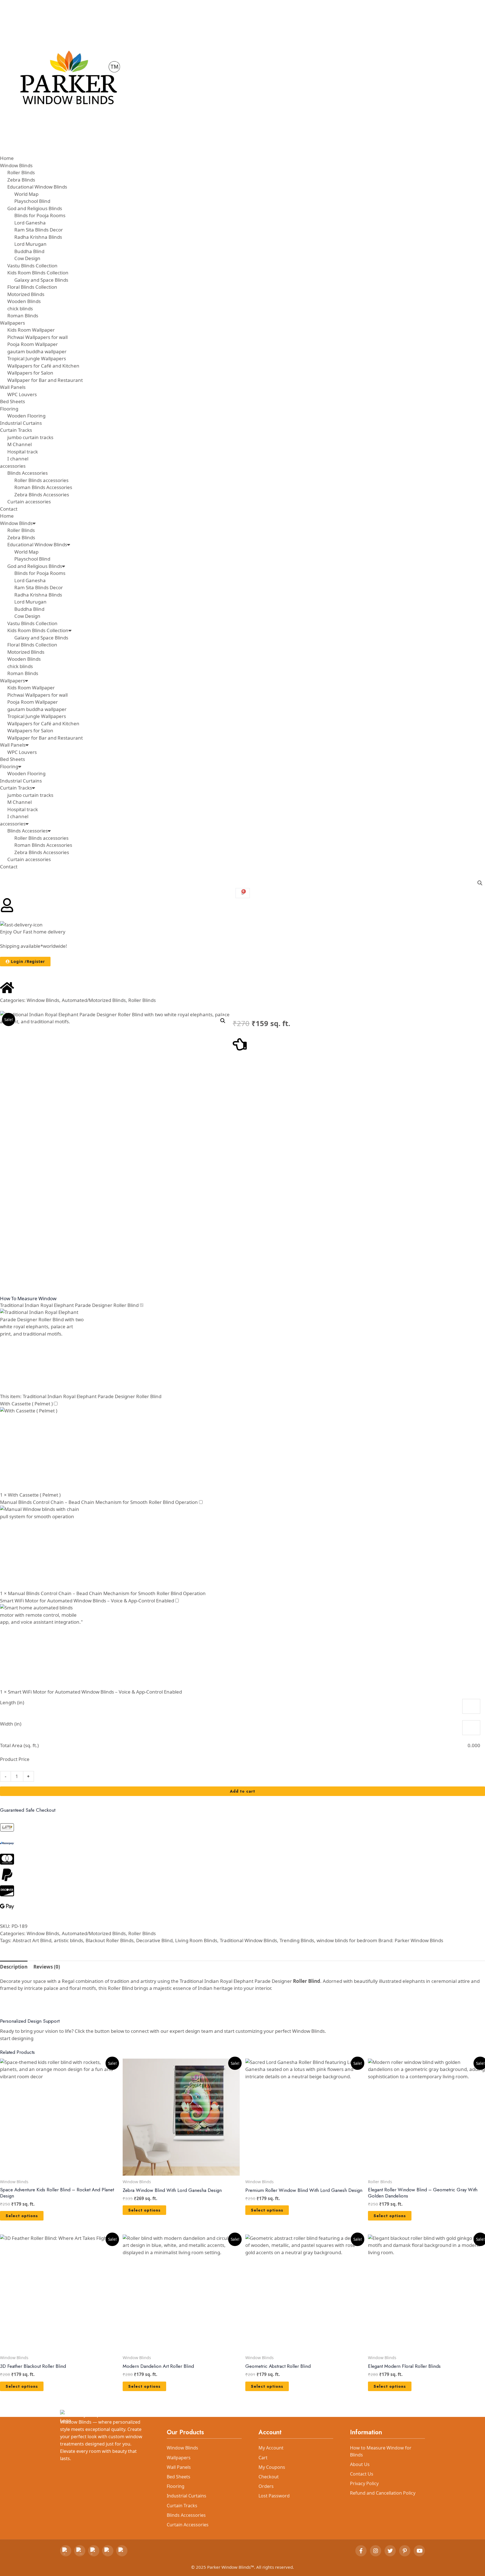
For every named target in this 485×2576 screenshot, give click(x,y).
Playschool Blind (32, 559)
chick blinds (20, 666)
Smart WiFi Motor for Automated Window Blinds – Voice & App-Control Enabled (87, 1601)
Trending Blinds (297, 1940)
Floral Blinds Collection (32, 645)
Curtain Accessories (188, 2525)
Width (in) (11, 1724)
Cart (263, 2458)
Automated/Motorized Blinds (94, 1000)
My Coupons (272, 2467)
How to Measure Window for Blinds (381, 2451)
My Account (271, 2448)
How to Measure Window (28, 1298)
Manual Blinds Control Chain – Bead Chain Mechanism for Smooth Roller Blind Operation (99, 1502)
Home (7, 516)
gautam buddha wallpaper (37, 709)
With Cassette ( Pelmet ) (26, 1404)
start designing (17, 2038)
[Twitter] (390, 2551)
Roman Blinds (23, 673)
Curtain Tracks (16, 788)
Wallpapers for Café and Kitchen (43, 723)
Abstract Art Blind (32, 1940)
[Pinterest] (405, 2551)
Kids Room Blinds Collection (38, 630)
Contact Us (362, 2474)
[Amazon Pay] (122, 2551)
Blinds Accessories (28, 831)
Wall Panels (13, 745)
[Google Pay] (66, 2551)
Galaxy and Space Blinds (41, 638)
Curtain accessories (29, 859)
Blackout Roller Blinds (110, 1940)
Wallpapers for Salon (30, 730)
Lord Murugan (30, 602)
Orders (266, 2486)
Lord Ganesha (30, 580)
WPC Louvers (22, 752)
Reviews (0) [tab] (47, 1967)
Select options (22, 2216)
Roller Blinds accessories (41, 838)
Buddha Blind (29, 609)
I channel (18, 816)
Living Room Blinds (196, 1940)
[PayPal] (94, 2551)
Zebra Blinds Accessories (42, 852)
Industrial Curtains (21, 781)
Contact (9, 867)
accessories (13, 824)
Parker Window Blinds (419, 1940)
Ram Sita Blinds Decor (39, 587)
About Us (360, 2464)
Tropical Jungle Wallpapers (37, 716)
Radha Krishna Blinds (38, 595)
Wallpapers (12, 681)
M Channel (20, 802)
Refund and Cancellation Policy (383, 2493)
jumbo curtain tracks (30, 795)
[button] (223, 1021)
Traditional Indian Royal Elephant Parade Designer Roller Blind (69, 1305)
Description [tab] (14, 1967)
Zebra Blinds (21, 537)
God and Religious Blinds (35, 566)
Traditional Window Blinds (248, 1940)
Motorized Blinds (26, 652)
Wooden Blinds (24, 659)
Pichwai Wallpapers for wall (37, 695)
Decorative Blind (154, 1940)
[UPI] (80, 2551)
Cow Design (27, 616)
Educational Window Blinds (37, 544)
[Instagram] (376, 2551)
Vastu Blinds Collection (32, 623)
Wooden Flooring (26, 773)
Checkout (269, 2477)
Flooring (9, 766)
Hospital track (23, 809)
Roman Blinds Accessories (43, 845)
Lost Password (274, 2496)
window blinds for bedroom (347, 1940)
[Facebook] (361, 2551)
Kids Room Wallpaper (31, 688)
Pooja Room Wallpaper (33, 702)
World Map (26, 552)
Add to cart (242, 1791)
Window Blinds (16, 523)
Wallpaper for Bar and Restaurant (45, 738)
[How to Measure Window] (240, 1044)
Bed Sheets (12, 759)
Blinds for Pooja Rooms (40, 573)
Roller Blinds (21, 530)
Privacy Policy (364, 2483)
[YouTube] (419, 2551)
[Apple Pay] (108, 2551)
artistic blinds (68, 1940)
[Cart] (243, 893)
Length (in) (12, 1702)
